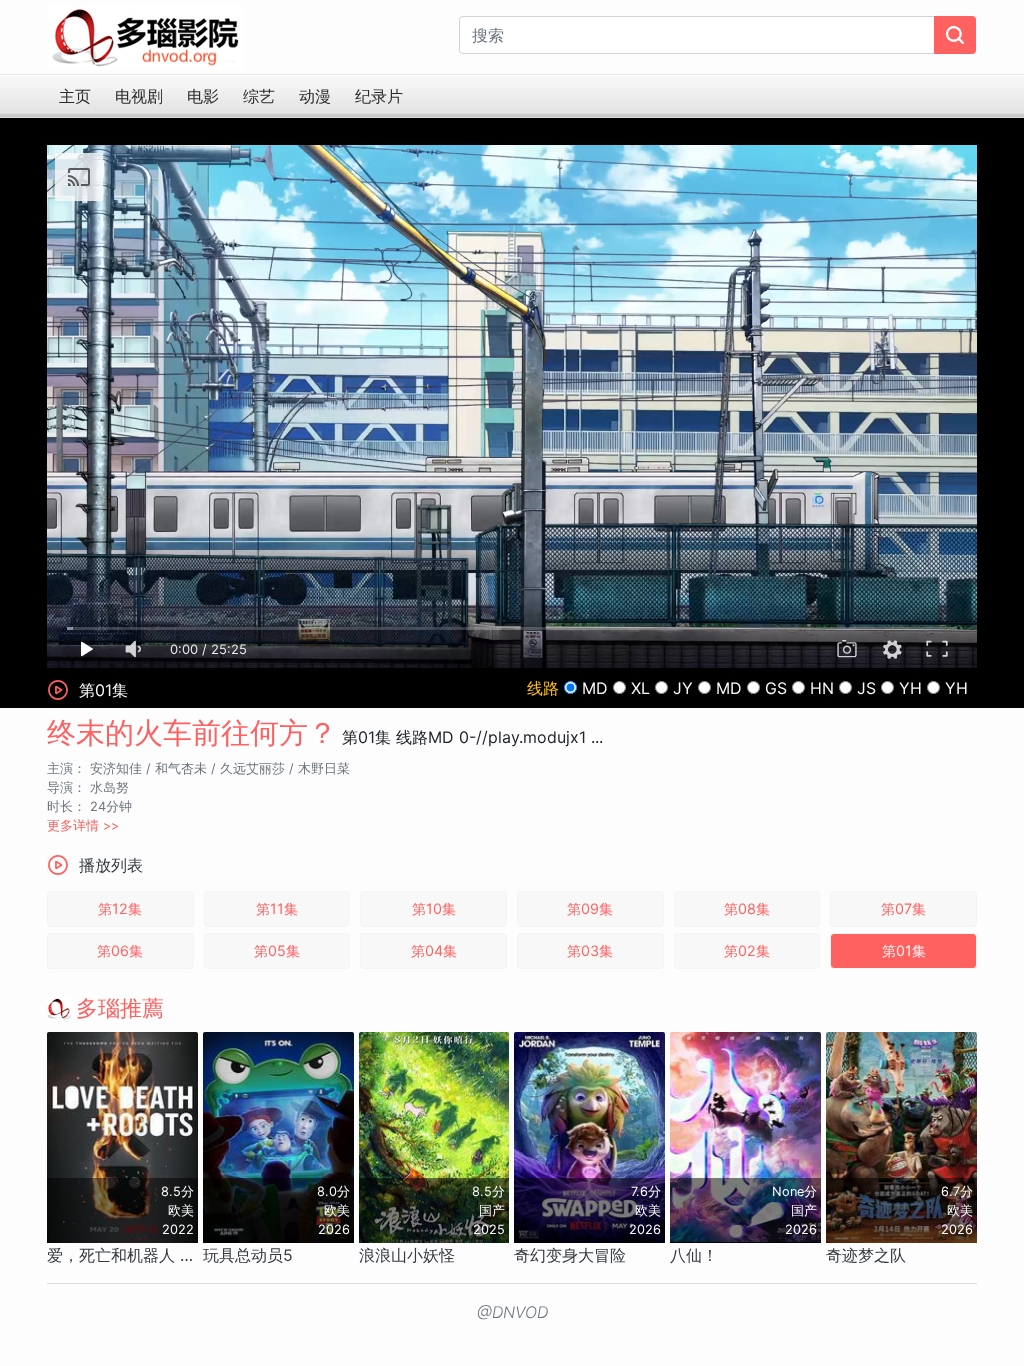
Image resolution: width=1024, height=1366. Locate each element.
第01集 (904, 950)
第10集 (434, 908)
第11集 (277, 908)
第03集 (590, 950)
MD (595, 688)
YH (910, 688)
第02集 (747, 950)
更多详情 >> (83, 825)
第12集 (120, 908)
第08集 (747, 908)
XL (640, 688)
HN (822, 688)
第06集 (120, 950)
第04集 (434, 950)
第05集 (277, 950)
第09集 (590, 908)
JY (683, 688)
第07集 (903, 908)
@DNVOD (512, 1312)
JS (866, 688)
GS (776, 688)
